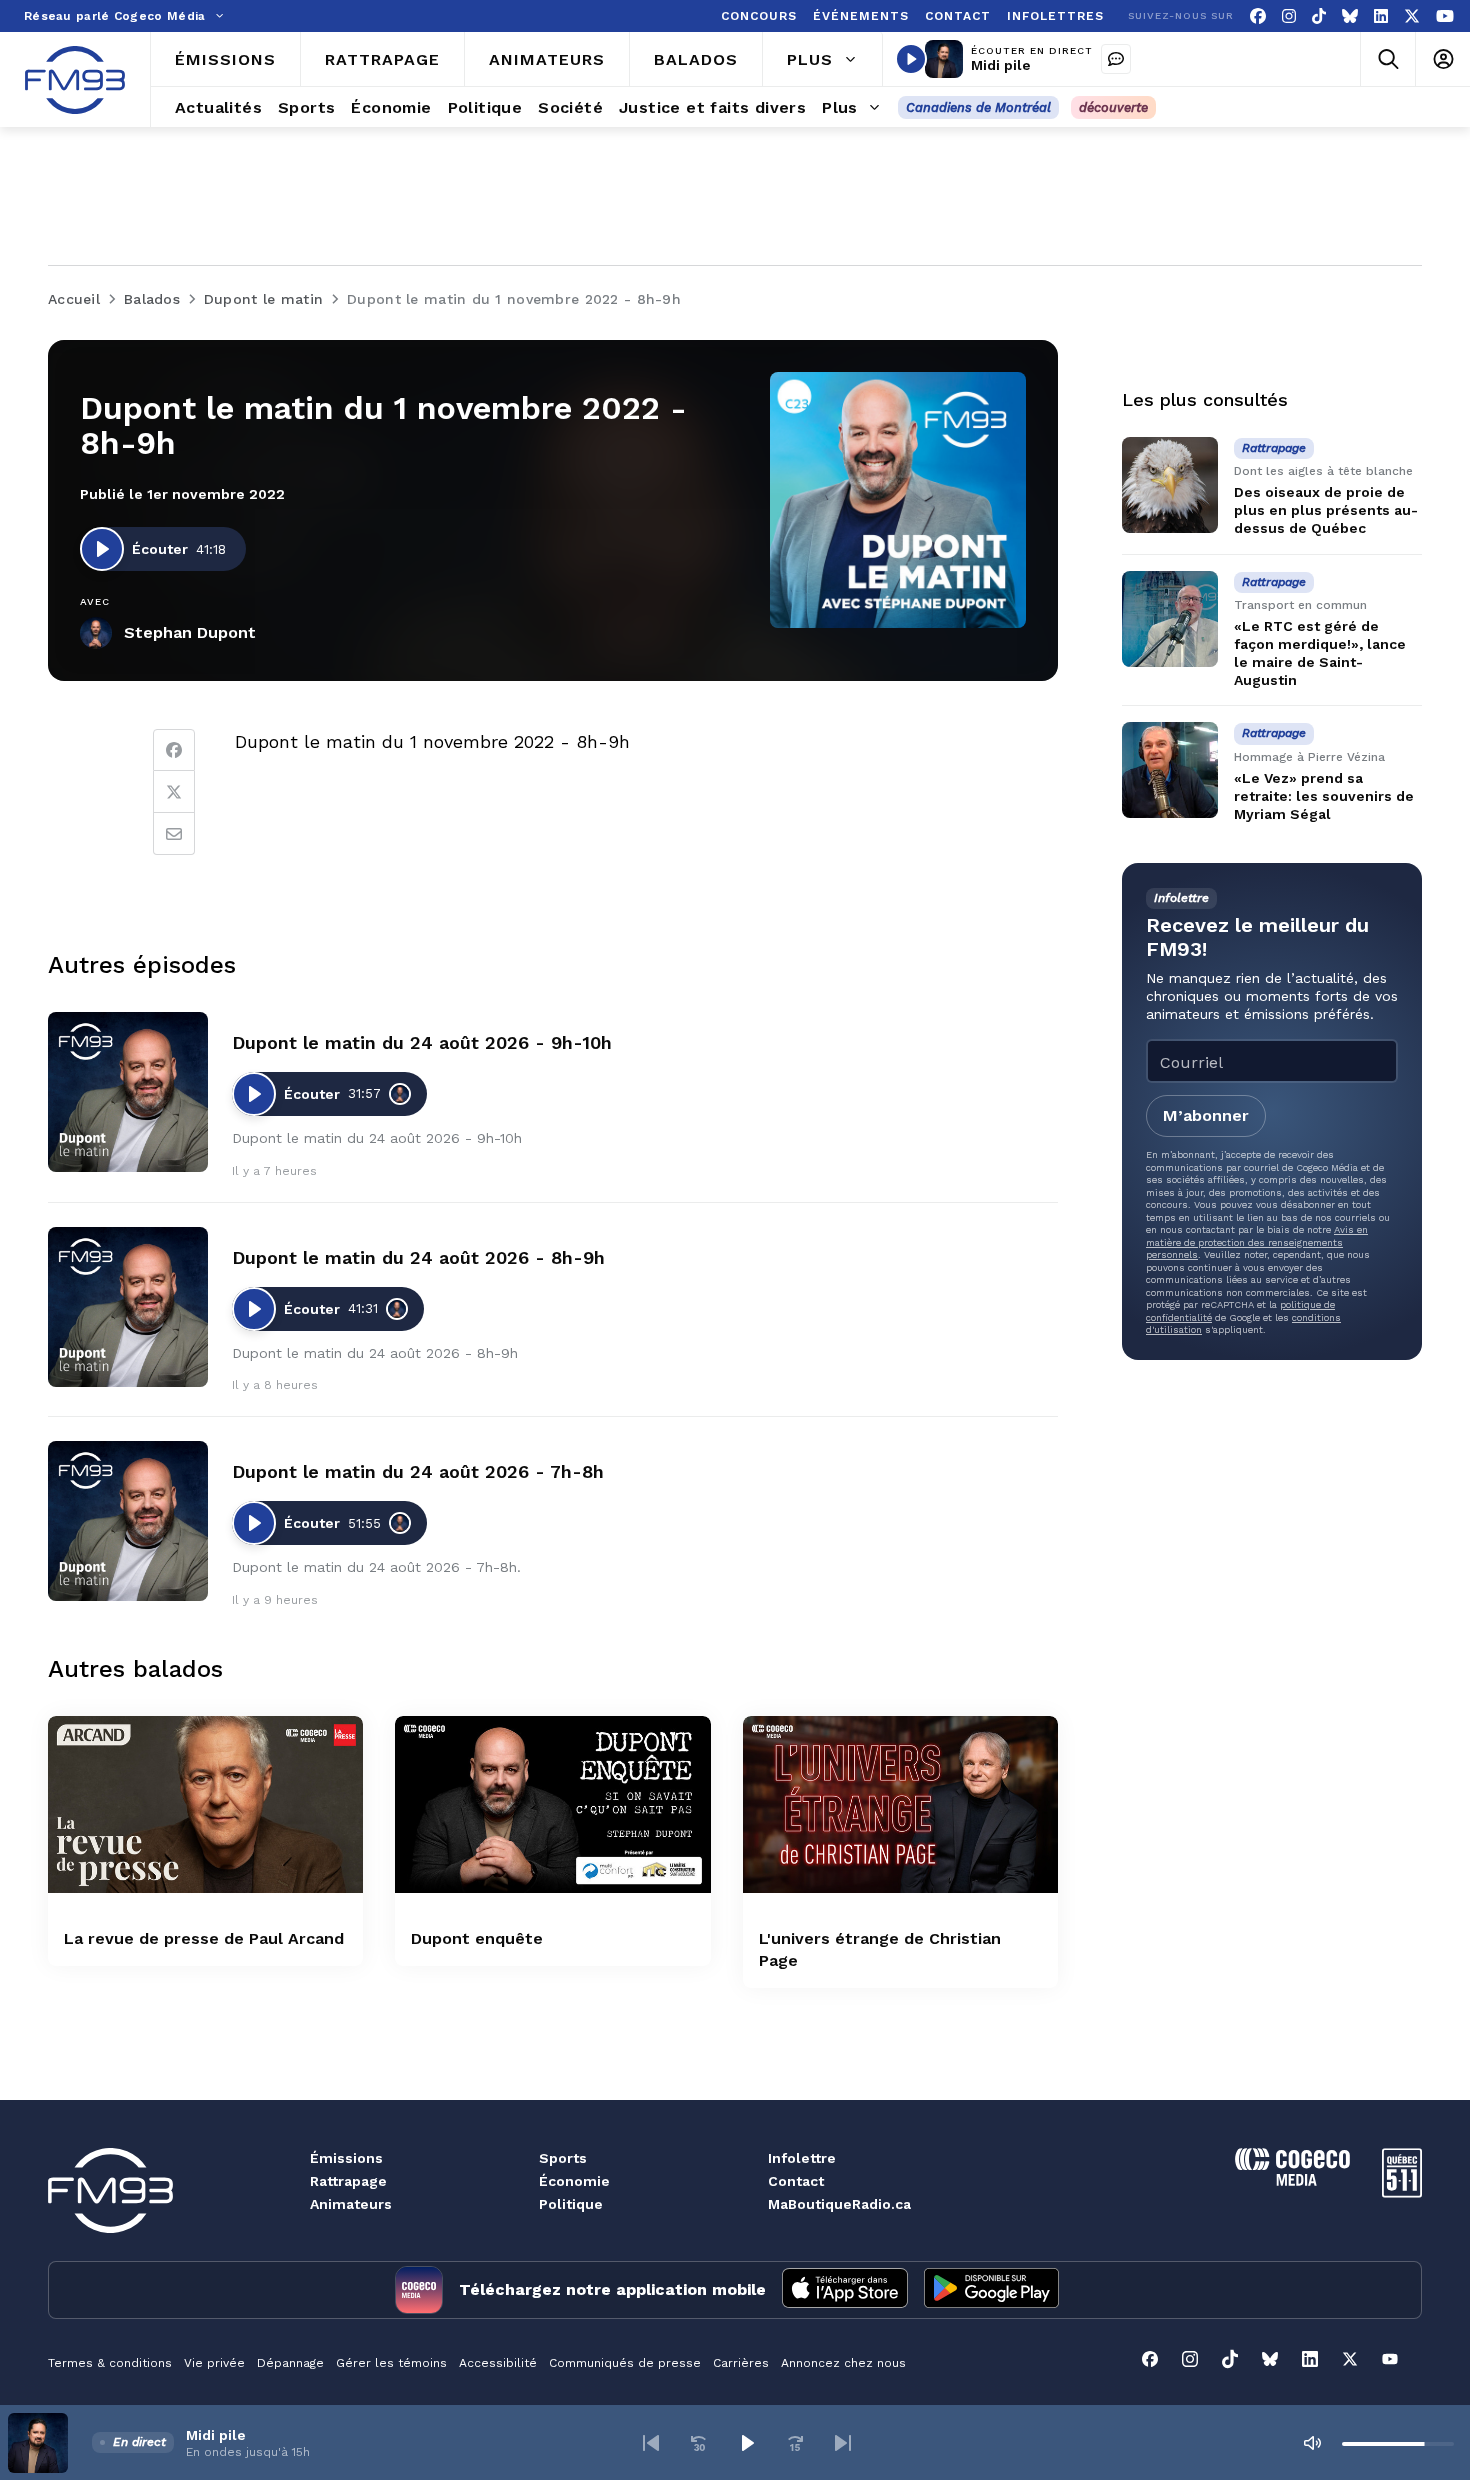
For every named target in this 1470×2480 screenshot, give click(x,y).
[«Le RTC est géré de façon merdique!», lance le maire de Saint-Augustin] (1170, 619)
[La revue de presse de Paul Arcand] (205, 1804)
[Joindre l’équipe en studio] (1116, 59)
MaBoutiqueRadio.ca (839, 2204)
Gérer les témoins (391, 2363)
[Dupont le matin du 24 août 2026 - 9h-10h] (128, 1092)
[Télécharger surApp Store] (845, 2290)
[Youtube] (1445, 16)
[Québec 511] (1402, 2192)
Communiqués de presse (625, 2363)
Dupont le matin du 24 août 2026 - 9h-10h (422, 1042)
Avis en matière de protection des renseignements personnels (1257, 1242)
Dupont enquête (477, 1938)
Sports (563, 2158)
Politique (571, 2204)
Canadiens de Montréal (978, 107)
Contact (796, 2181)
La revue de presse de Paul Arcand (204, 1938)
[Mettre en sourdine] (1312, 2443)
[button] (651, 2443)
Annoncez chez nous (843, 2363)
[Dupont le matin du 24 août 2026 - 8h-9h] (128, 1307)
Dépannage (290, 2363)
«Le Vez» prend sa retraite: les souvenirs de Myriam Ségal (1324, 796)
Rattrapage (348, 2181)
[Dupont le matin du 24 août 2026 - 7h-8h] (128, 1521)
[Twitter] (174, 792)
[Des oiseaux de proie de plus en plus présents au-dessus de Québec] (1170, 485)
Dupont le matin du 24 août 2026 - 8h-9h (418, 1257)
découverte (1113, 107)
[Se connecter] (1442, 59)
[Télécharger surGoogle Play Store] (991, 2290)
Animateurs (351, 2204)
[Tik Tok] (1319, 16)
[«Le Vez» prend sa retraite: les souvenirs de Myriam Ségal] (1170, 770)
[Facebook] (1258, 16)
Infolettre (802, 2158)
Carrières (741, 2363)
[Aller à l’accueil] (75, 80)
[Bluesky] (1350, 16)
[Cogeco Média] (1292, 2180)
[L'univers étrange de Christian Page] (900, 1804)
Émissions (346, 2158)
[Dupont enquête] (552, 1804)
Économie (574, 2181)
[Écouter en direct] (911, 59)
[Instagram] (1289, 16)
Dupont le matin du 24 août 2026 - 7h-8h (418, 1471)
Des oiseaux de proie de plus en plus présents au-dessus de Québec (1326, 510)
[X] (1412, 16)
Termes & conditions (110, 2363)
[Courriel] (174, 834)
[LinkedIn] (1381, 16)
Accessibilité (498, 2363)
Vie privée (214, 2363)
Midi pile (1001, 65)
